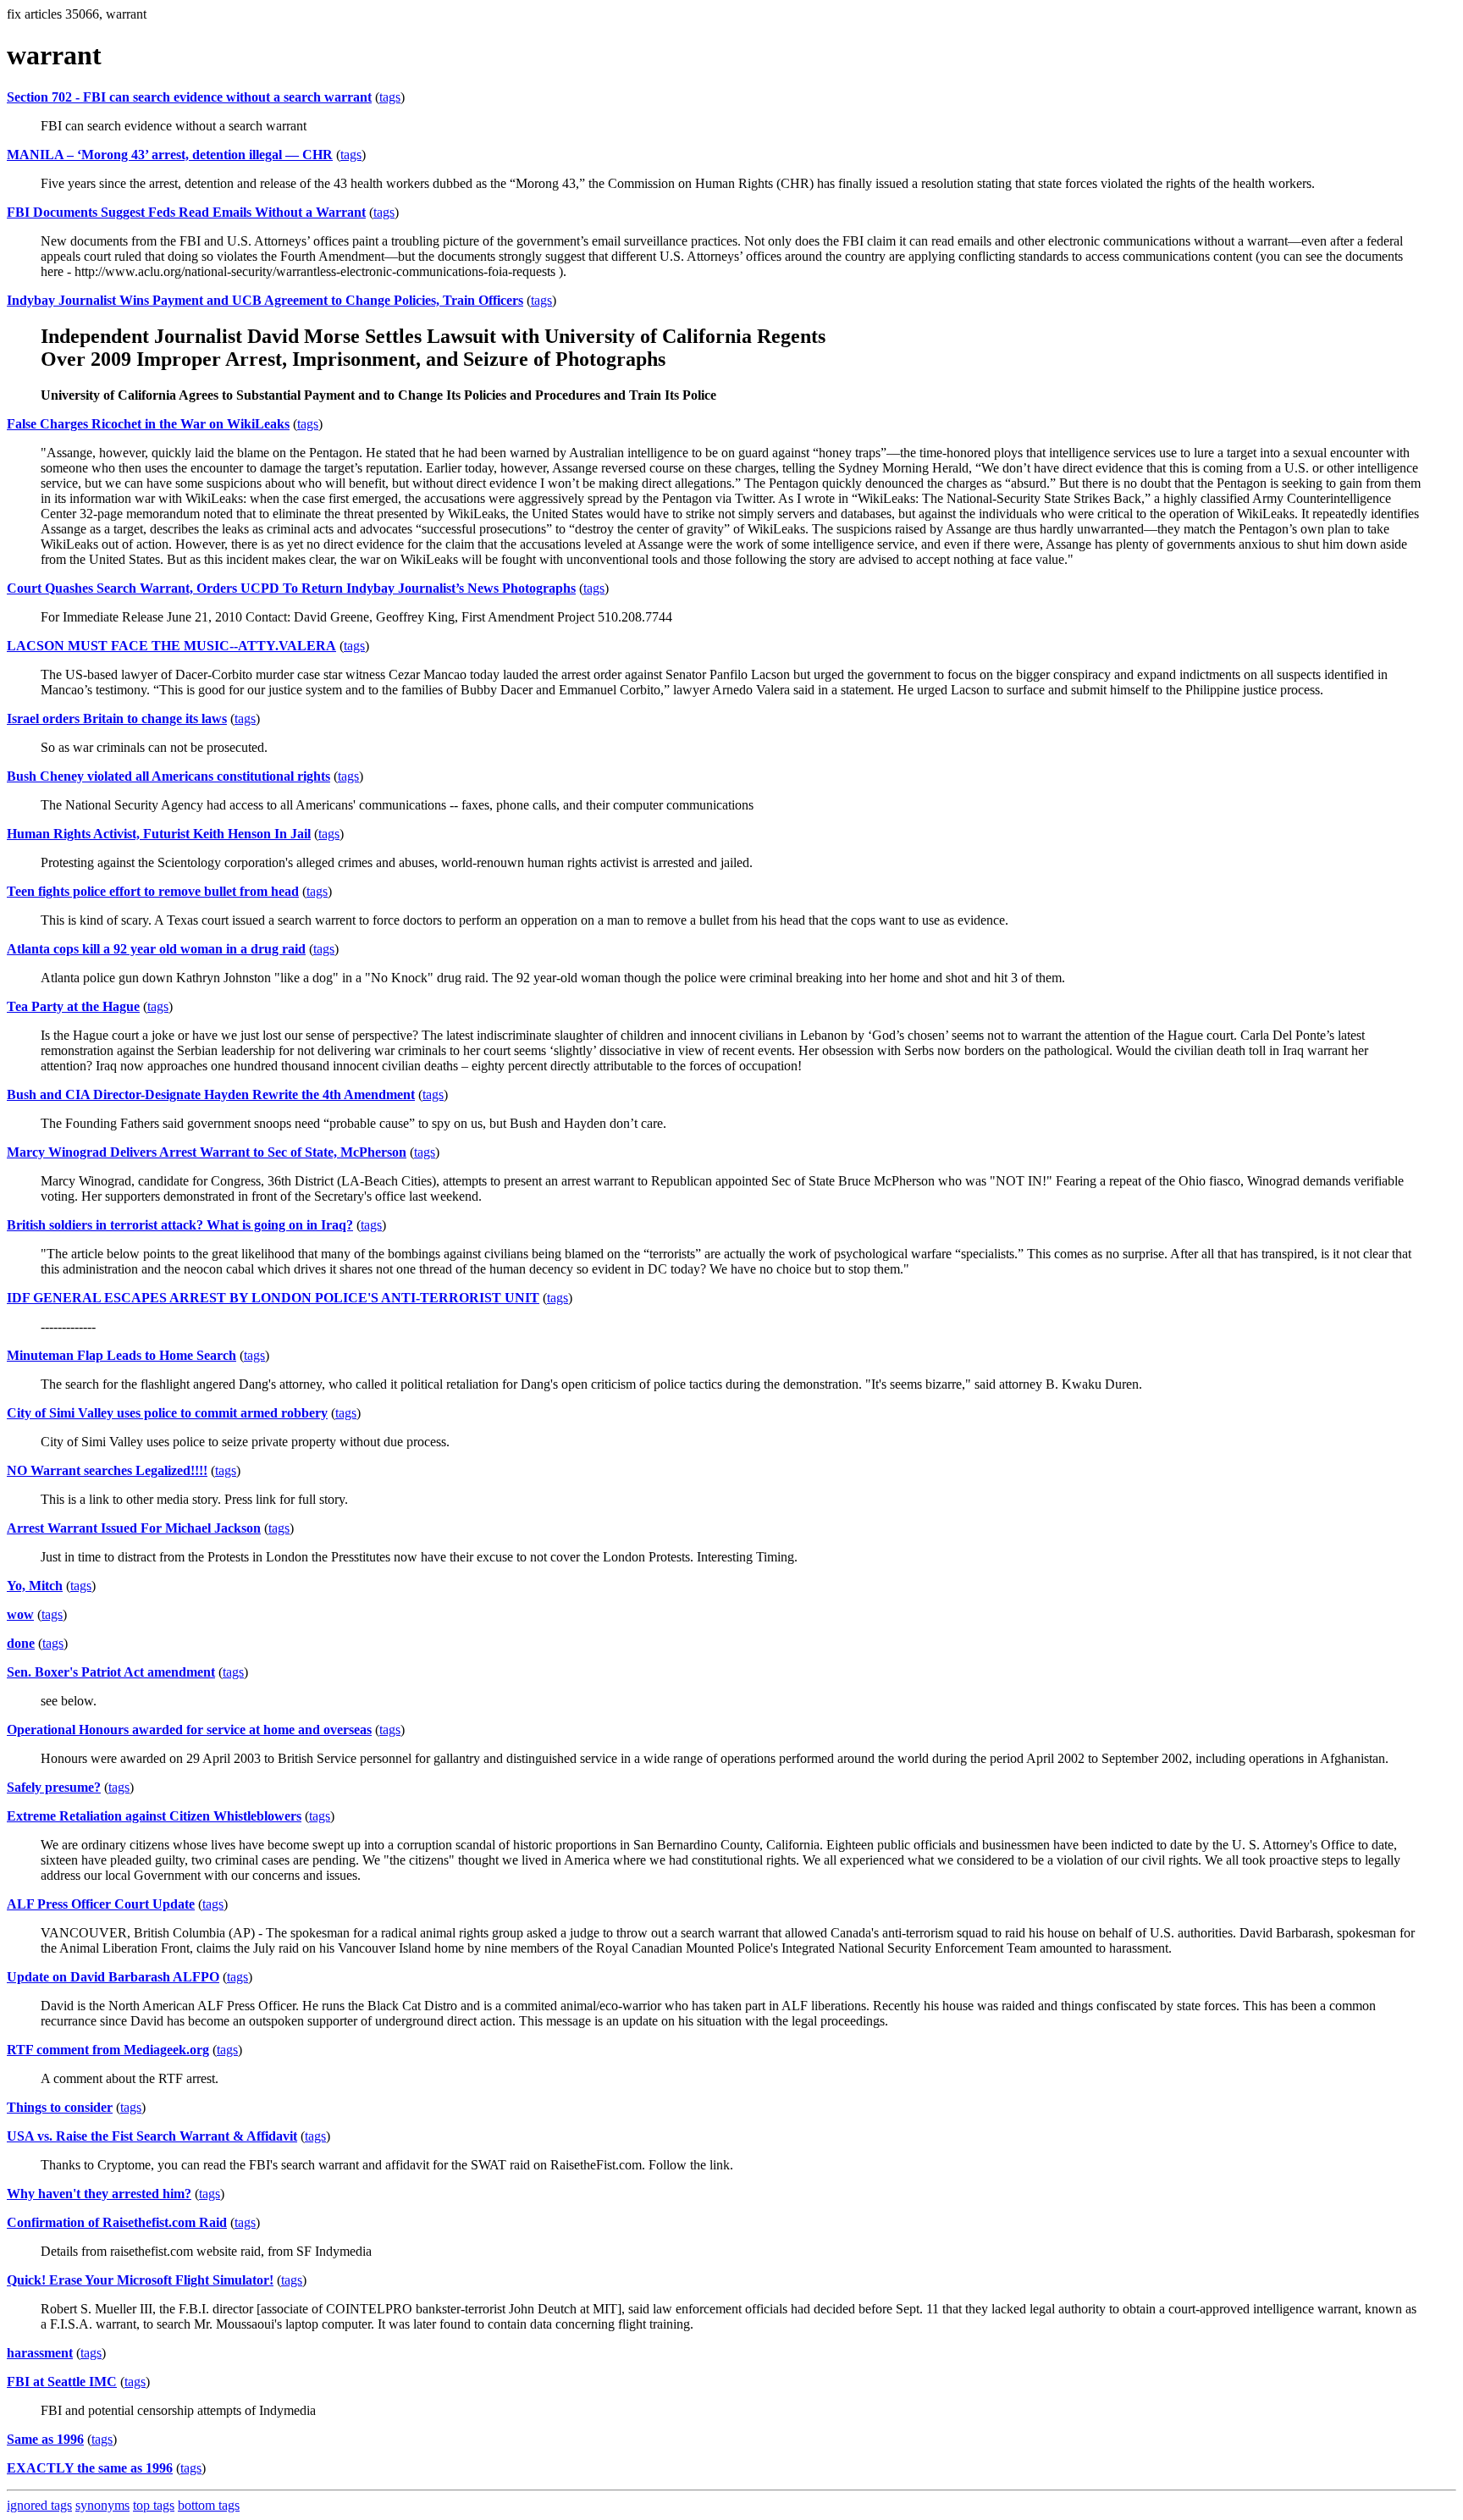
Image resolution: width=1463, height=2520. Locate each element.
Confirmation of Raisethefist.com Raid (117, 2222)
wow (20, 1614)
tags (390, 97)
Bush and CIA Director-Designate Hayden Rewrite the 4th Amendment (211, 1094)
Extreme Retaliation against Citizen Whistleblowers (154, 1816)
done (21, 1643)
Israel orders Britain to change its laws (117, 718)
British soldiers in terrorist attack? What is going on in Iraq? (180, 1225)
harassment (40, 2353)
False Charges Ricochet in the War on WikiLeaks (148, 424)
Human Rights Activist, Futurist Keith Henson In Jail (159, 834)
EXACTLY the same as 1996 (90, 2468)
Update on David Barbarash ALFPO (113, 1977)
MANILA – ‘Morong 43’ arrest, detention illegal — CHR (170, 155)
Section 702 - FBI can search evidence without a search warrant (189, 97)
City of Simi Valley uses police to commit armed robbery (167, 1413)
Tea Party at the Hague (73, 1006)
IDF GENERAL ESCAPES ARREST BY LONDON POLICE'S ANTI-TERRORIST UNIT (273, 1298)
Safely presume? (54, 1787)
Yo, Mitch (35, 1586)
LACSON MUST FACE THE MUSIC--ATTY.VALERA (171, 646)
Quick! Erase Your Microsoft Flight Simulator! (140, 2280)
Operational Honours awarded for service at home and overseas (189, 1730)
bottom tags (209, 2505)
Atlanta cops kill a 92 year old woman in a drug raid (156, 949)
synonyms (102, 2505)
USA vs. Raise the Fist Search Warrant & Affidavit (152, 2136)
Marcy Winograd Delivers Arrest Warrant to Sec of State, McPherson (207, 1152)
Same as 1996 (45, 2439)
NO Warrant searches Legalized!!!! (107, 1470)
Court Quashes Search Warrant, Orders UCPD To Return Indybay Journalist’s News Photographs (291, 588)
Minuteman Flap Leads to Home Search (121, 1355)
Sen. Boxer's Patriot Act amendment (111, 1672)
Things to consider (60, 2107)
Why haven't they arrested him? (99, 2194)
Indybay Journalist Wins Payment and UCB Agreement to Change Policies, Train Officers (265, 300)
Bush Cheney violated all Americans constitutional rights (168, 776)
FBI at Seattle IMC (62, 2382)
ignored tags (39, 2505)
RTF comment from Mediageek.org (108, 2050)
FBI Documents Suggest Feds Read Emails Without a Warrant (186, 212)
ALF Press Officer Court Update (101, 1904)
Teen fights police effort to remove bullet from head (153, 891)
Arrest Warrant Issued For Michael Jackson (134, 1528)
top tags (154, 2505)
